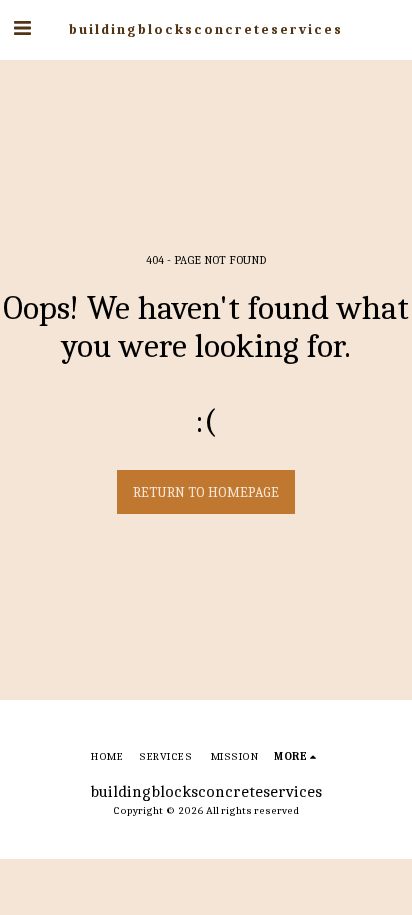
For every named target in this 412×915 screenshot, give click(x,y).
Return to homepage (206, 492)
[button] (22, 28)
